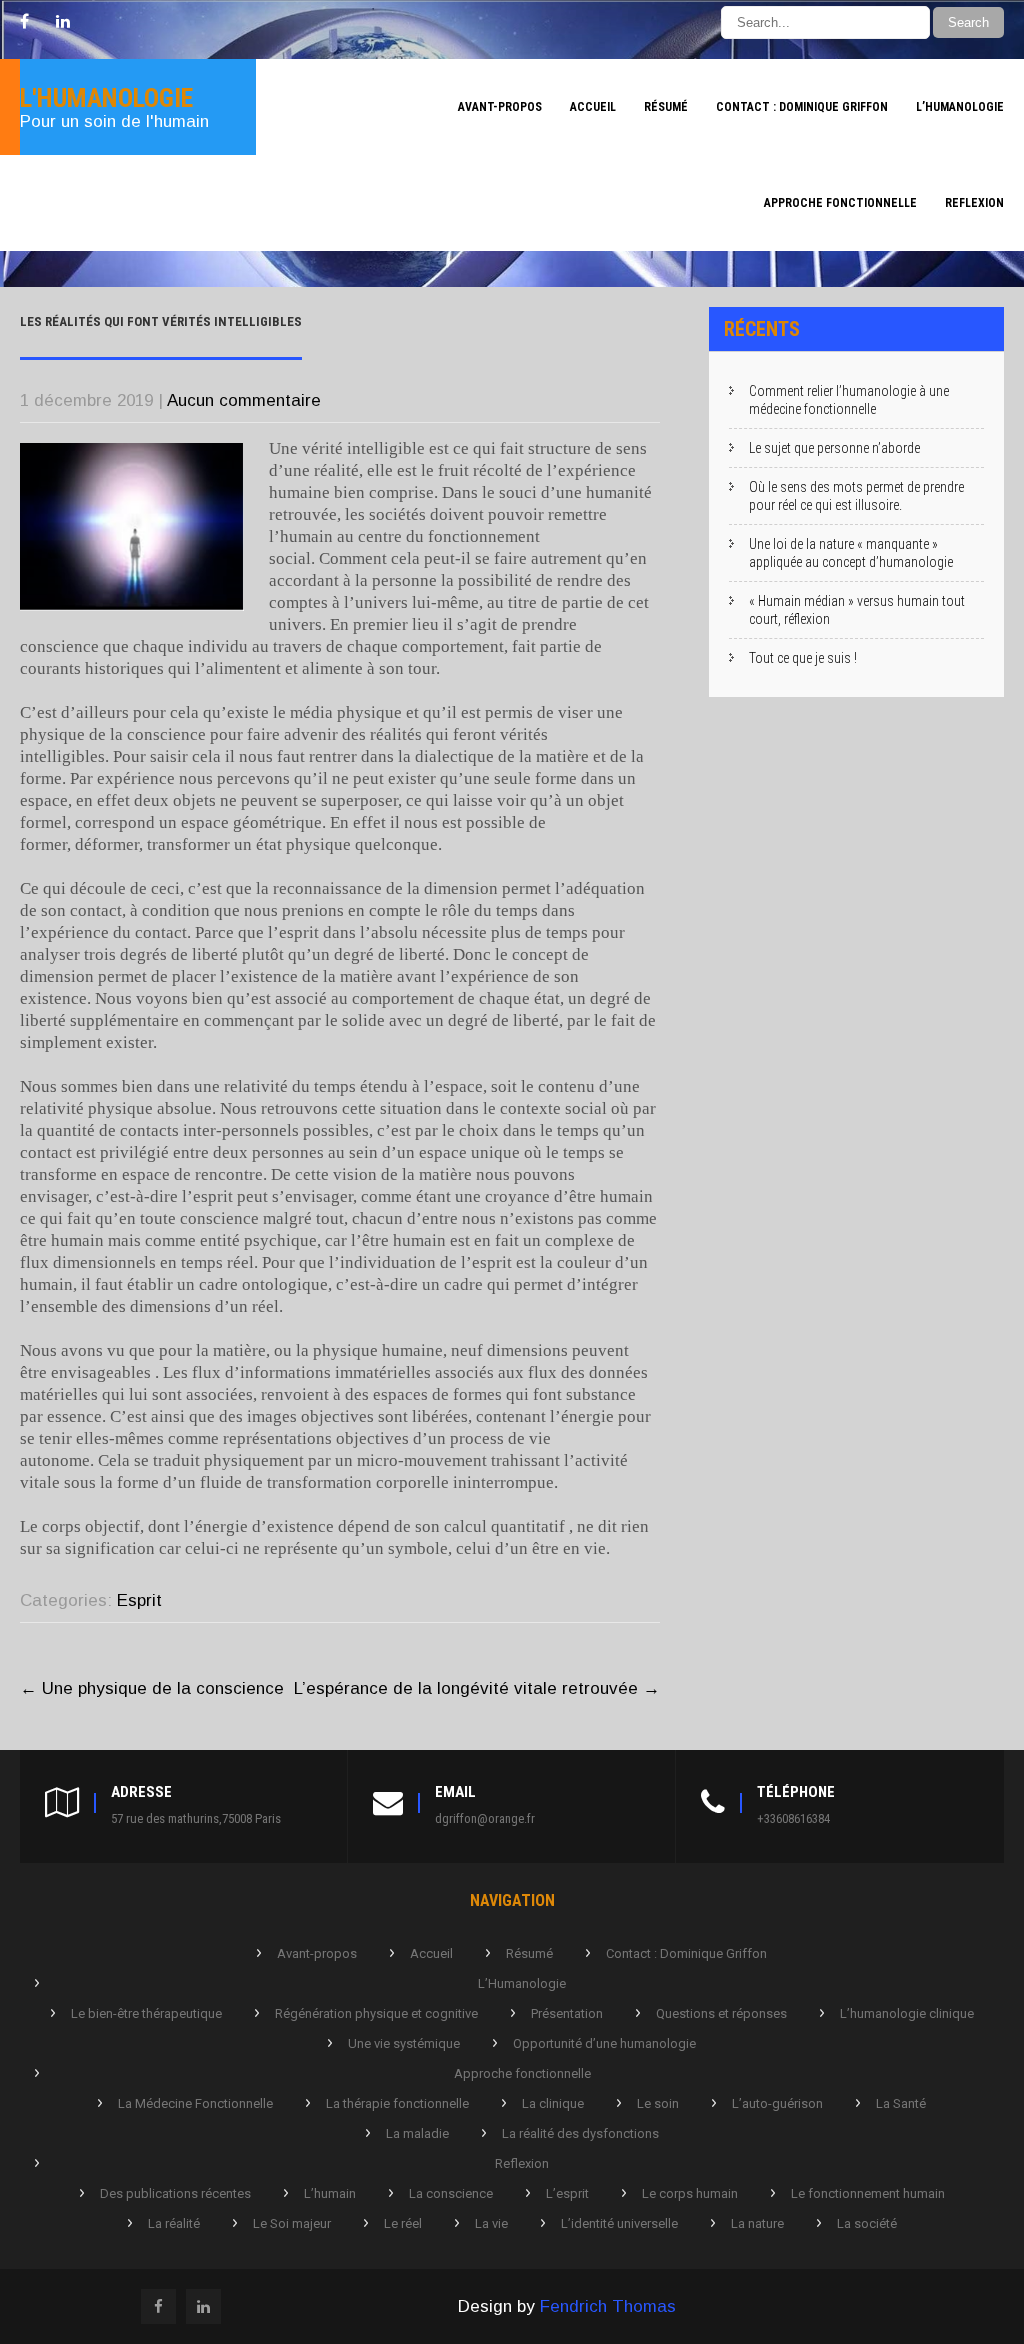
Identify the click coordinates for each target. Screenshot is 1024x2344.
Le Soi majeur (292, 2223)
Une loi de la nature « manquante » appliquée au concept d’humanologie (851, 553)
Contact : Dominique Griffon (802, 107)
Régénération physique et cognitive (376, 2013)
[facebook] (24, 22)
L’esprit (567, 2193)
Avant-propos (500, 107)
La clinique (553, 2103)
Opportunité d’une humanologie (604, 2043)
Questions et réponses (721, 2013)
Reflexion (974, 203)
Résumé (666, 107)
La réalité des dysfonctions (580, 2133)
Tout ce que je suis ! (803, 658)
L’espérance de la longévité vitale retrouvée (477, 1688)
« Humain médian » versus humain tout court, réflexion (857, 610)
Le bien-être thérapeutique (146, 2013)
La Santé (901, 2103)
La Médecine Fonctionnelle (195, 2103)
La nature (757, 2223)
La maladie (417, 2133)
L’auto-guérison (777, 2103)
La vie (491, 2223)
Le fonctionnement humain (868, 2193)
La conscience (451, 2193)
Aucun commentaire (244, 400)
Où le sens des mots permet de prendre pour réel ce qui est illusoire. (856, 496)
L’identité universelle (619, 2223)
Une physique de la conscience (152, 1688)
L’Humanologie (960, 107)
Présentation (567, 2013)
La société (867, 2223)
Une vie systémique (404, 2043)
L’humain (330, 2193)
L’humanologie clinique (907, 2013)
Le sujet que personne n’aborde (834, 448)
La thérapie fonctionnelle (397, 2103)
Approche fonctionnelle (840, 203)
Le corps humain (690, 2193)
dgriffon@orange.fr (485, 1818)
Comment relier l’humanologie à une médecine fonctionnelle (849, 400)
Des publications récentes (175, 2193)
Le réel (403, 2223)
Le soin (658, 2103)
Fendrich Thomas (608, 2306)
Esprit (139, 1600)
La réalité (174, 2223)
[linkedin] (63, 22)
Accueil (593, 107)
